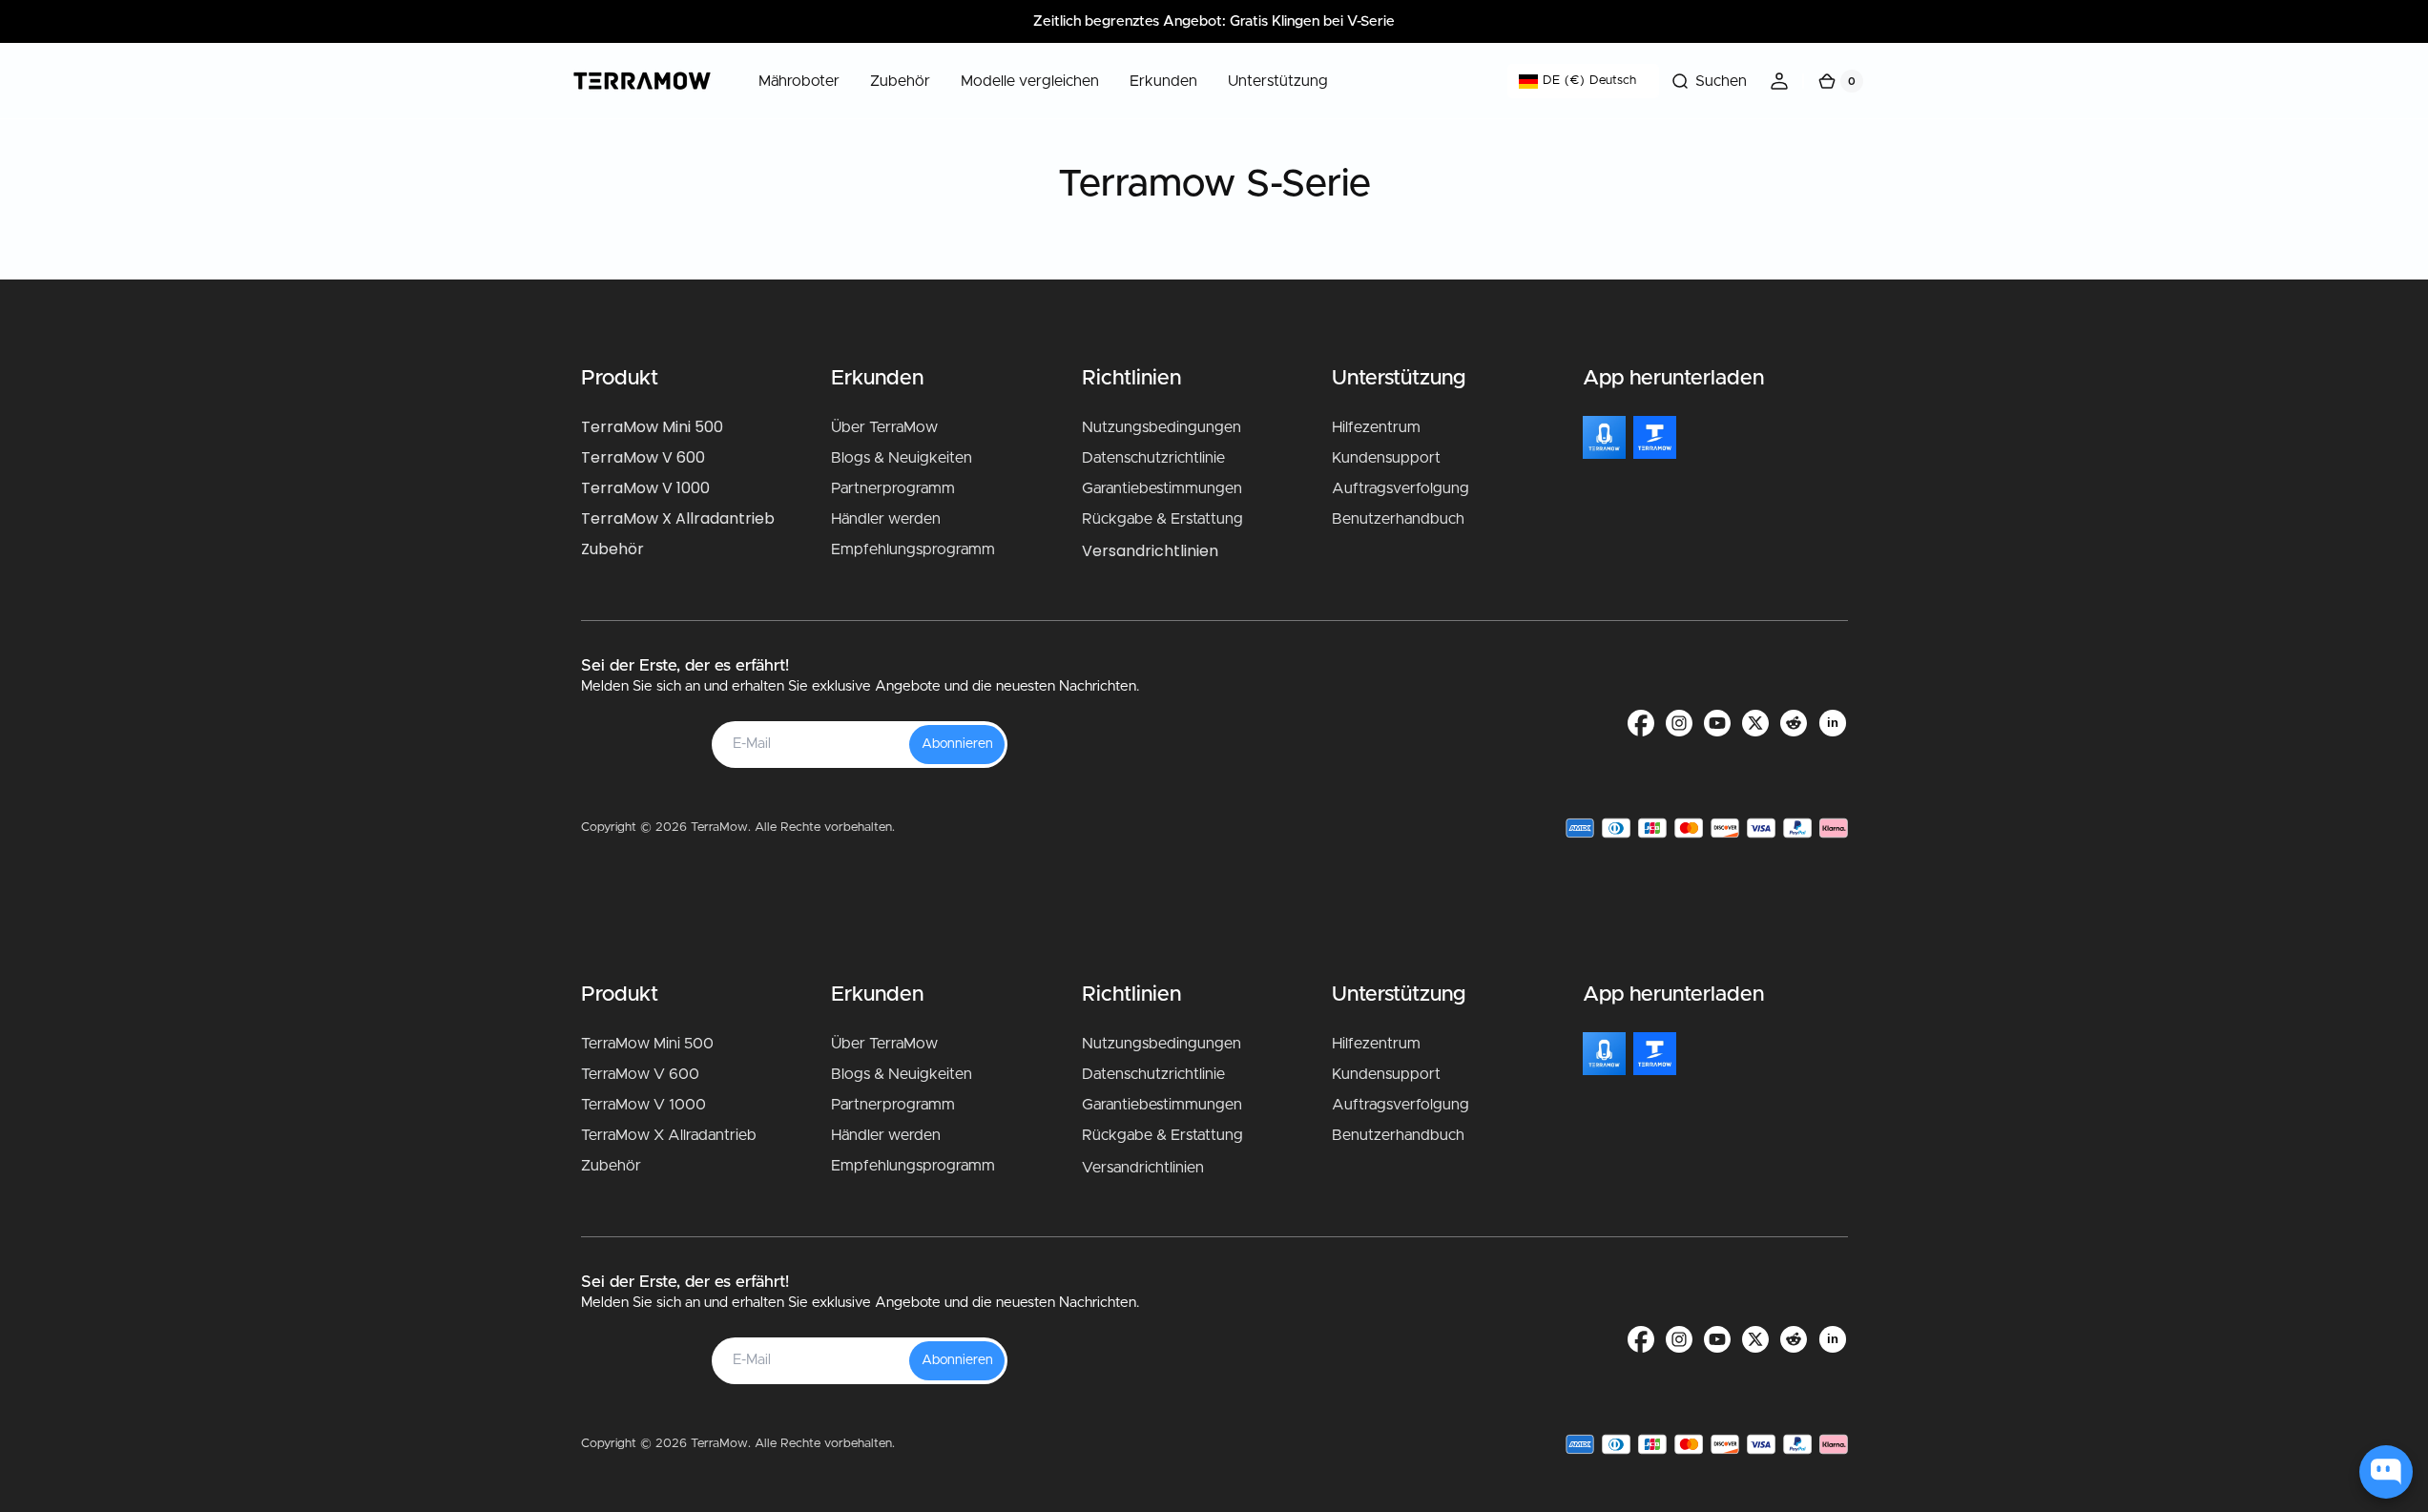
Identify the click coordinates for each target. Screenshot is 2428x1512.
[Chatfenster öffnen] (2386, 1472)
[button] (1709, 81)
